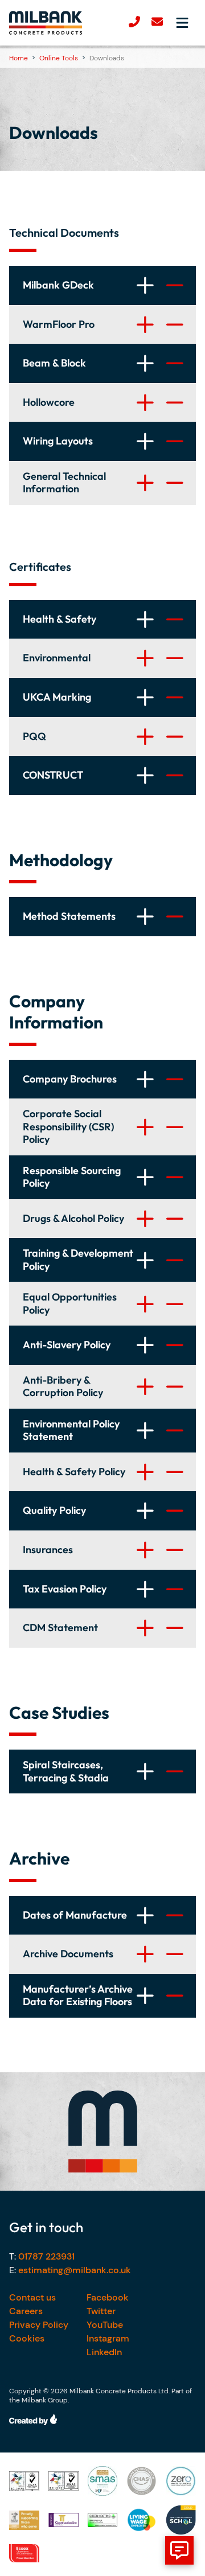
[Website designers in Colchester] (102, 2419)
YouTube (105, 2325)
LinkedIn (104, 2352)
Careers (26, 2311)
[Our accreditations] (24, 2481)
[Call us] (134, 23)
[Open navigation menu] (182, 23)
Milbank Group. (45, 2400)
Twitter (101, 2311)
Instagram (108, 2338)
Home (19, 58)
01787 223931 (46, 2256)
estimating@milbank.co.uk (75, 2270)
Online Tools (59, 58)
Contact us (32, 2297)
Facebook (108, 2297)
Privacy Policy (39, 2325)
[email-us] (157, 23)
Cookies (27, 2338)
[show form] (179, 2550)
